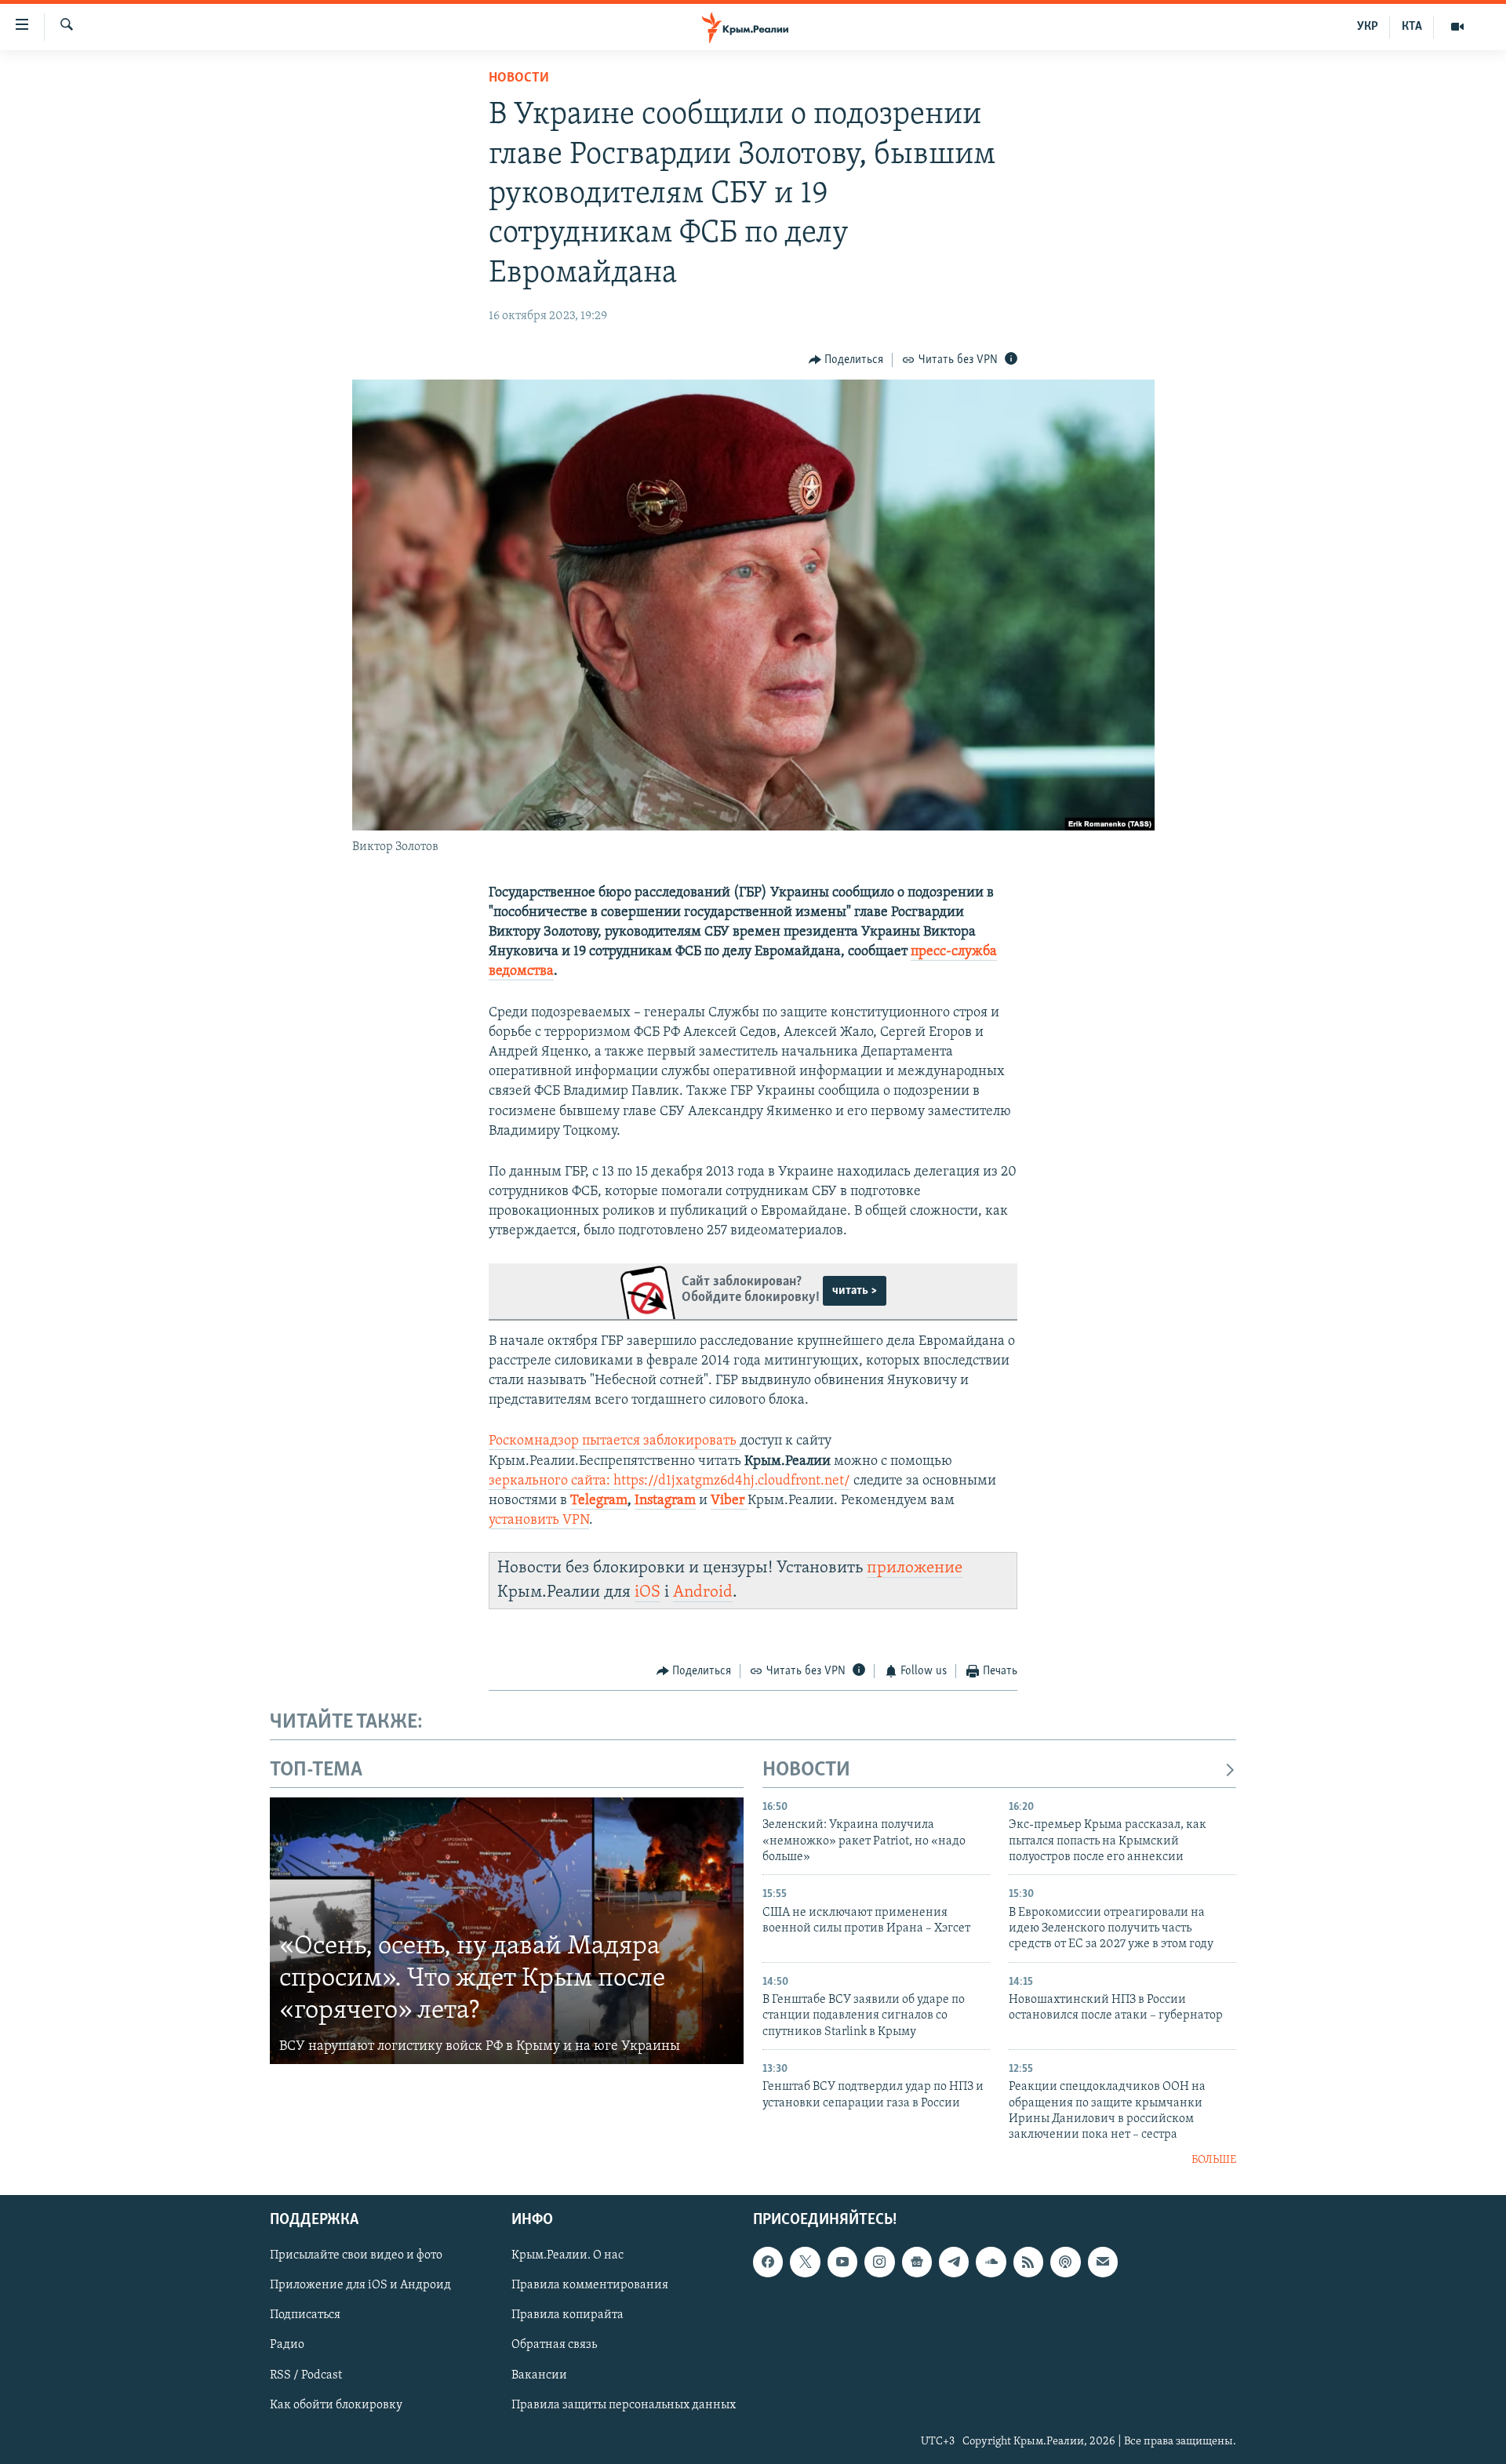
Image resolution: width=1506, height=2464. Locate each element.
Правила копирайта (567, 2316)
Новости (519, 78)
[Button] (846, 360)
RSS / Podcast (306, 2375)
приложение (915, 1568)
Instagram (665, 1501)
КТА (1412, 27)
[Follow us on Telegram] (954, 2262)
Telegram (599, 1501)
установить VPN (539, 1521)
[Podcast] (1065, 2262)
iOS (648, 1592)
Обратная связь (554, 2346)
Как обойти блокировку (336, 2405)
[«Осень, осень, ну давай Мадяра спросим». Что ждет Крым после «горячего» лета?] (507, 1931)
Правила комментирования (590, 2286)
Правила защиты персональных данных (624, 2405)
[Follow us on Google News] (917, 2262)
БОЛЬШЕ (1214, 2160)
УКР (1368, 27)
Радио (287, 2346)
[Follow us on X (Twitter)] (805, 2262)
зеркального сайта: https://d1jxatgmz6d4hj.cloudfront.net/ (669, 1481)
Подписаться (305, 2316)
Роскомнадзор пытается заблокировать (614, 1441)
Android (703, 1592)
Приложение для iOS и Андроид (360, 2286)
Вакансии (539, 2375)
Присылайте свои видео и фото (356, 2256)
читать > (855, 1291)
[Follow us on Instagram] (879, 2262)
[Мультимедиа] (1457, 27)
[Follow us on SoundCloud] (991, 2262)
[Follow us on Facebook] (768, 2262)
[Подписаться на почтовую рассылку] (1103, 2262)
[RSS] (1028, 2262)
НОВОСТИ (806, 1770)
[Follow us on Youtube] (842, 2262)
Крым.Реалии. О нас (567, 2256)
